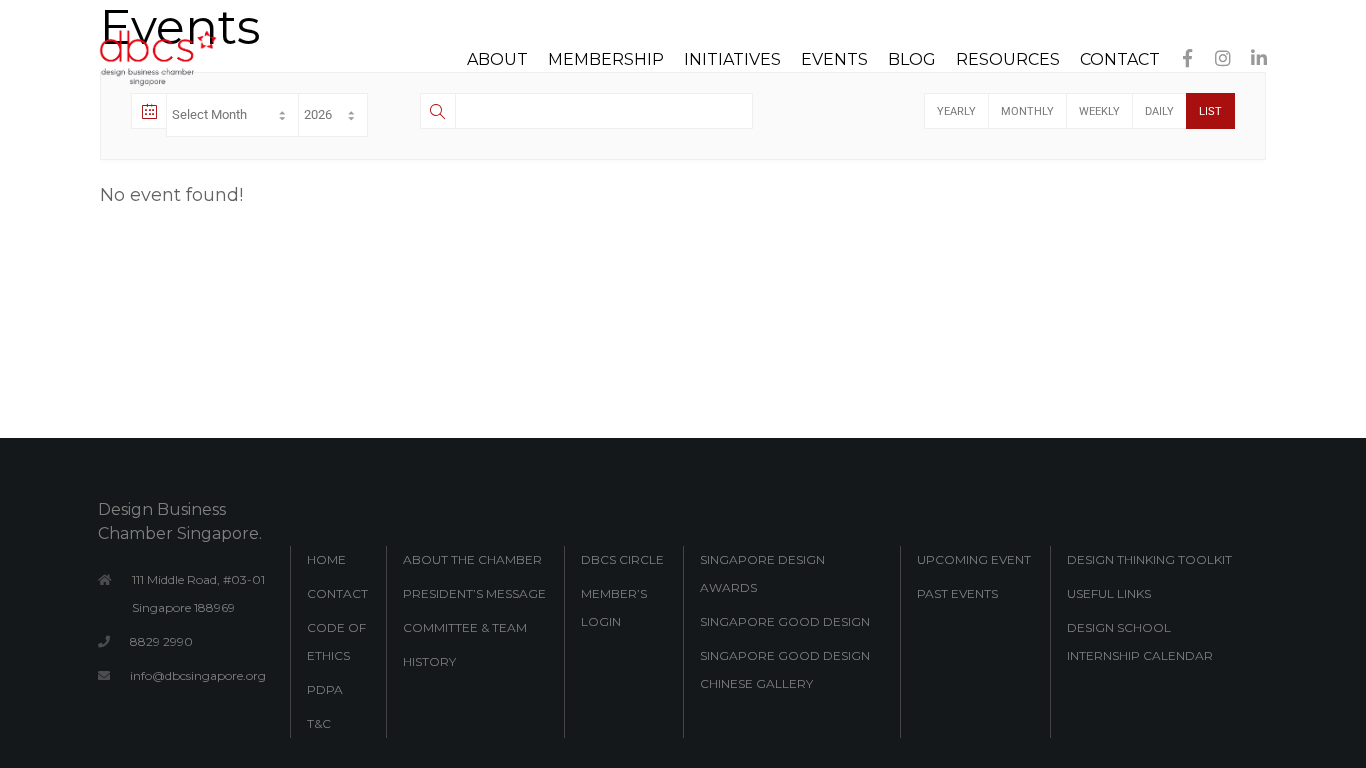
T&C (319, 723)
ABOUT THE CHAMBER (472, 559)
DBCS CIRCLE (622, 559)
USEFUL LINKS (1109, 593)
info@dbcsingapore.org (198, 675)
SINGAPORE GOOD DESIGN (785, 621)
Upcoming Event (974, 559)
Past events (957, 593)
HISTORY (429, 661)
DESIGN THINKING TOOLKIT (1149, 559)
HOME (326, 559)
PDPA (325, 689)
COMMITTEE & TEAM (465, 627)
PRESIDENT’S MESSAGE (474, 593)
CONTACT (337, 593)
